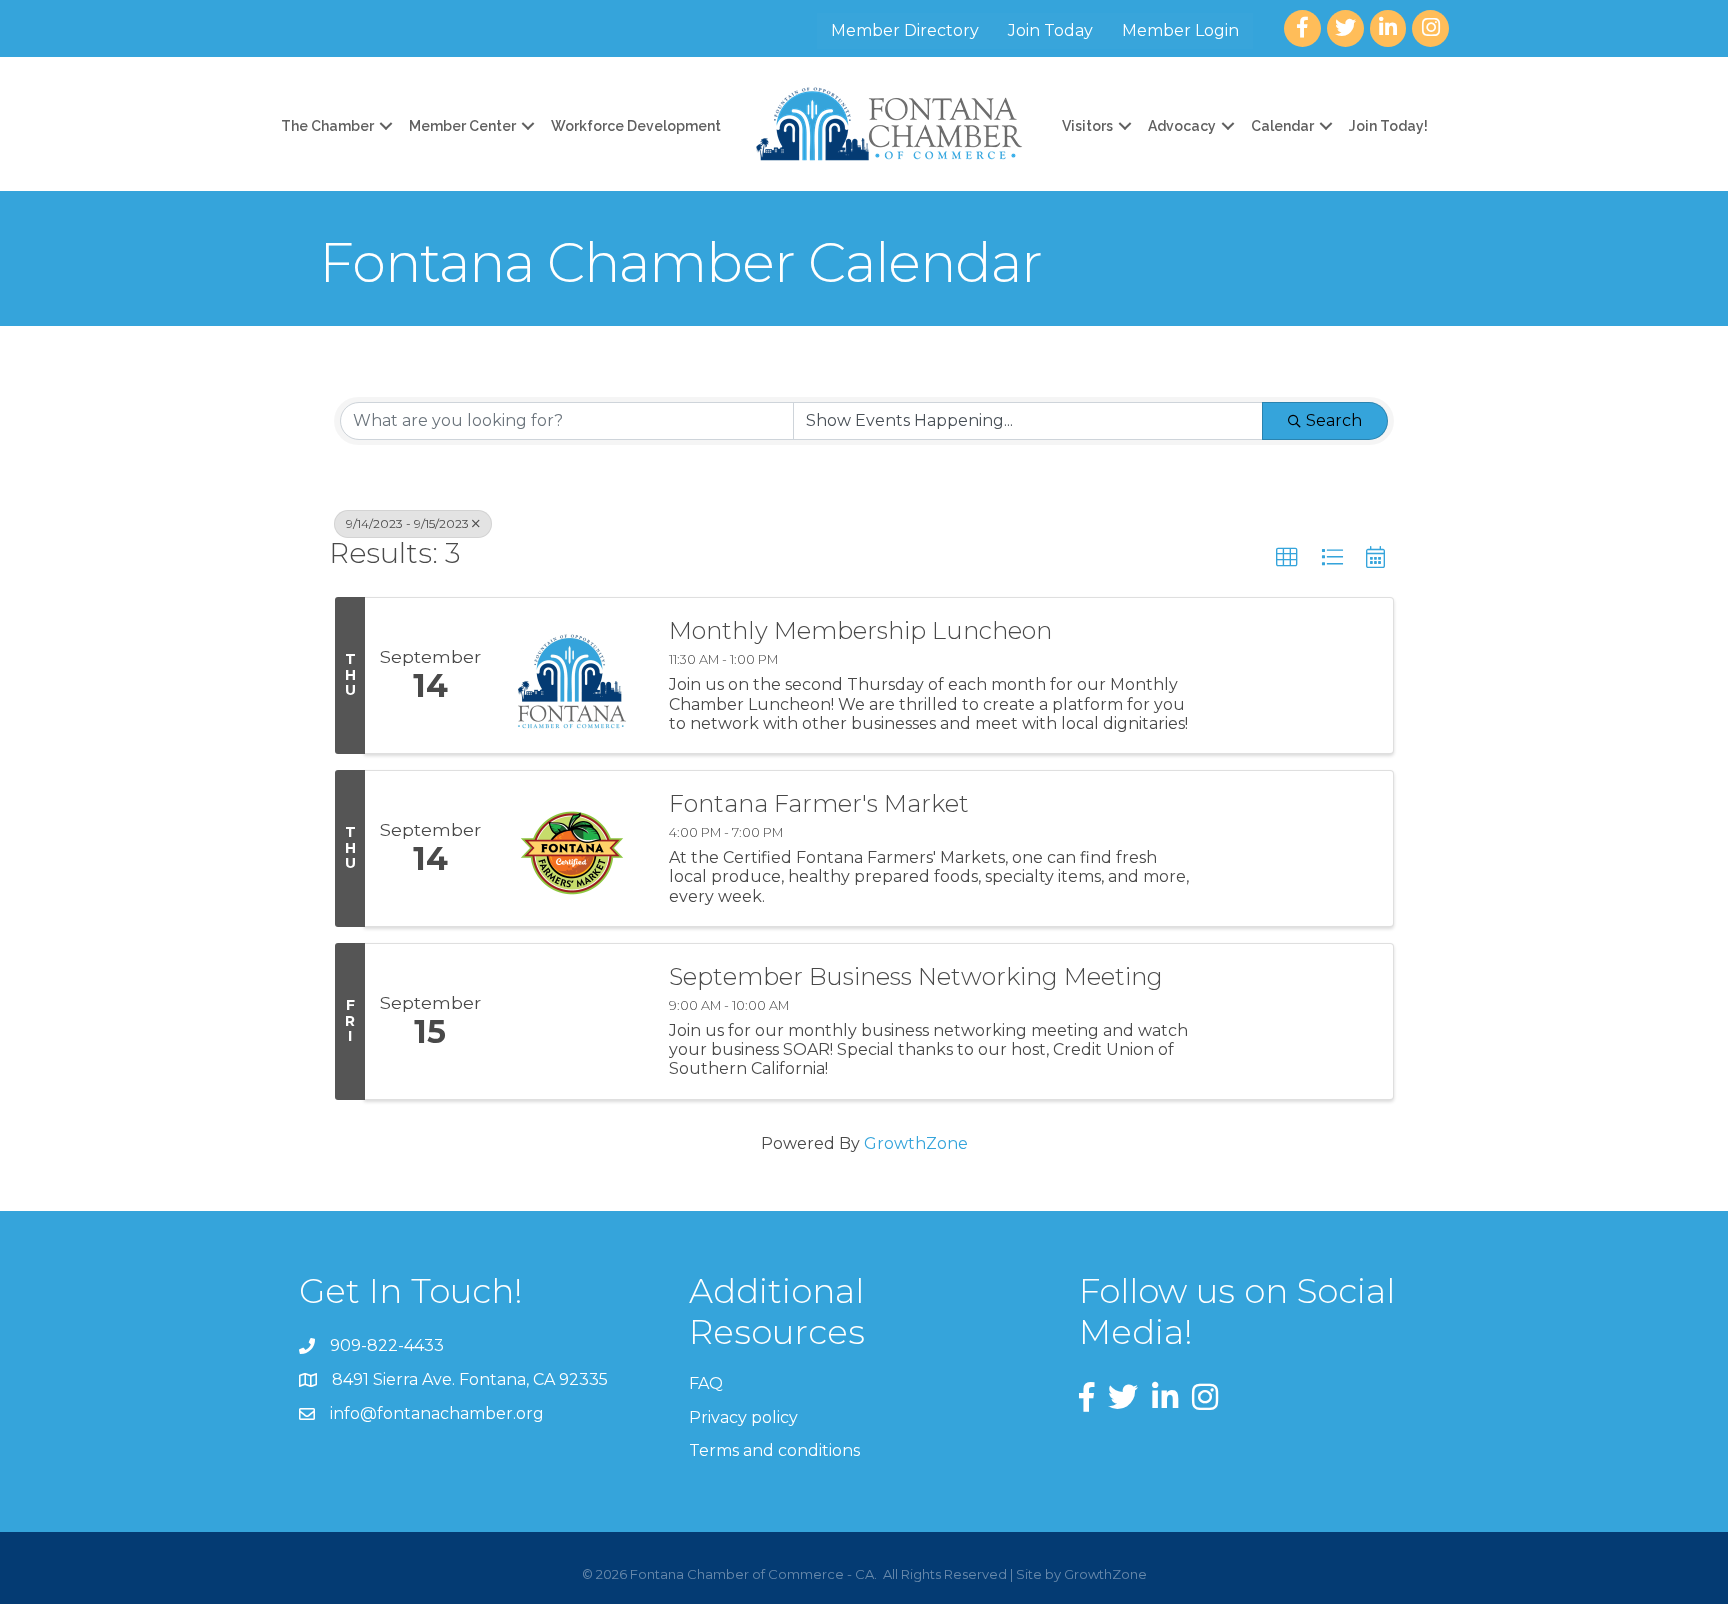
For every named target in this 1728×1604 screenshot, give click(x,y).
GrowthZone (916, 1143)
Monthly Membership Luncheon (860, 631)
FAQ (706, 1383)
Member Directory (905, 30)
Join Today (1050, 30)
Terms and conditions (774, 1450)
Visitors (1087, 126)
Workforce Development (636, 126)
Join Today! (1388, 126)
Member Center (462, 126)
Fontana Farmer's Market (819, 804)
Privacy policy (743, 1417)
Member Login (1180, 30)
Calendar (1282, 126)
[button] (1287, 558)
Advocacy (1182, 126)
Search (1334, 420)
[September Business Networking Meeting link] (572, 1021)
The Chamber (327, 126)
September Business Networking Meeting (916, 977)
